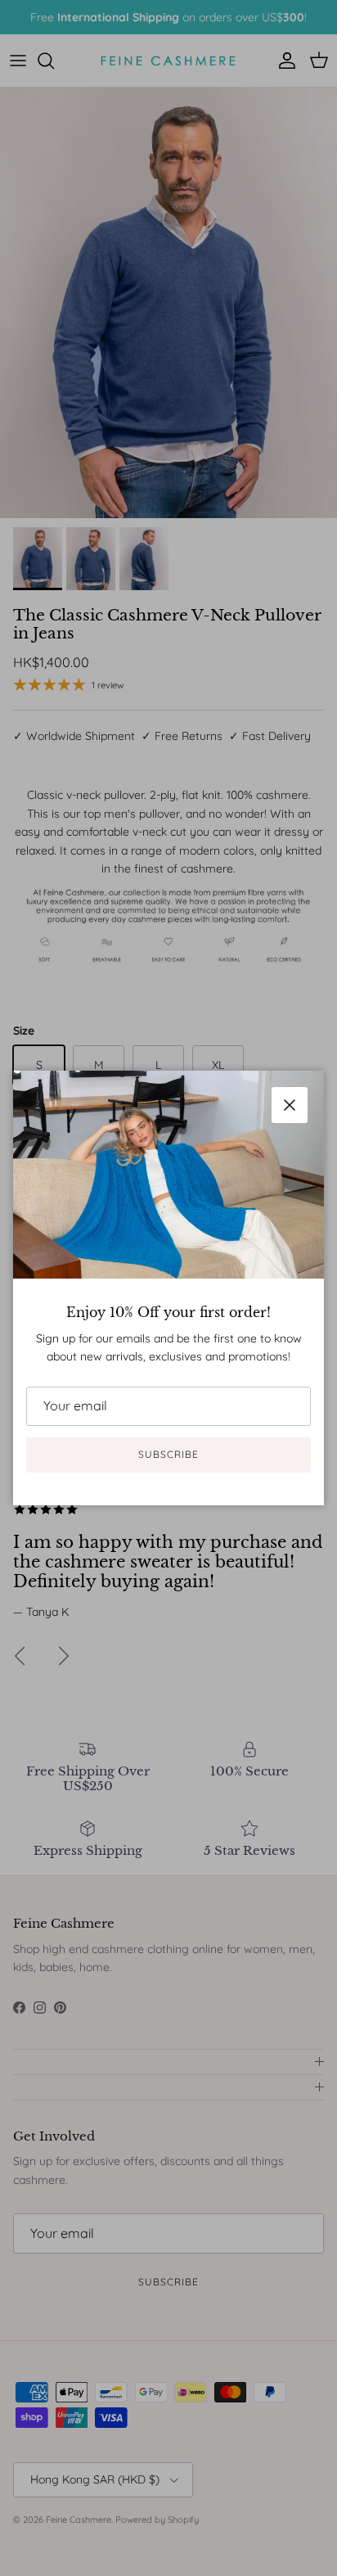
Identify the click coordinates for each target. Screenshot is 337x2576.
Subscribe (168, 1454)
